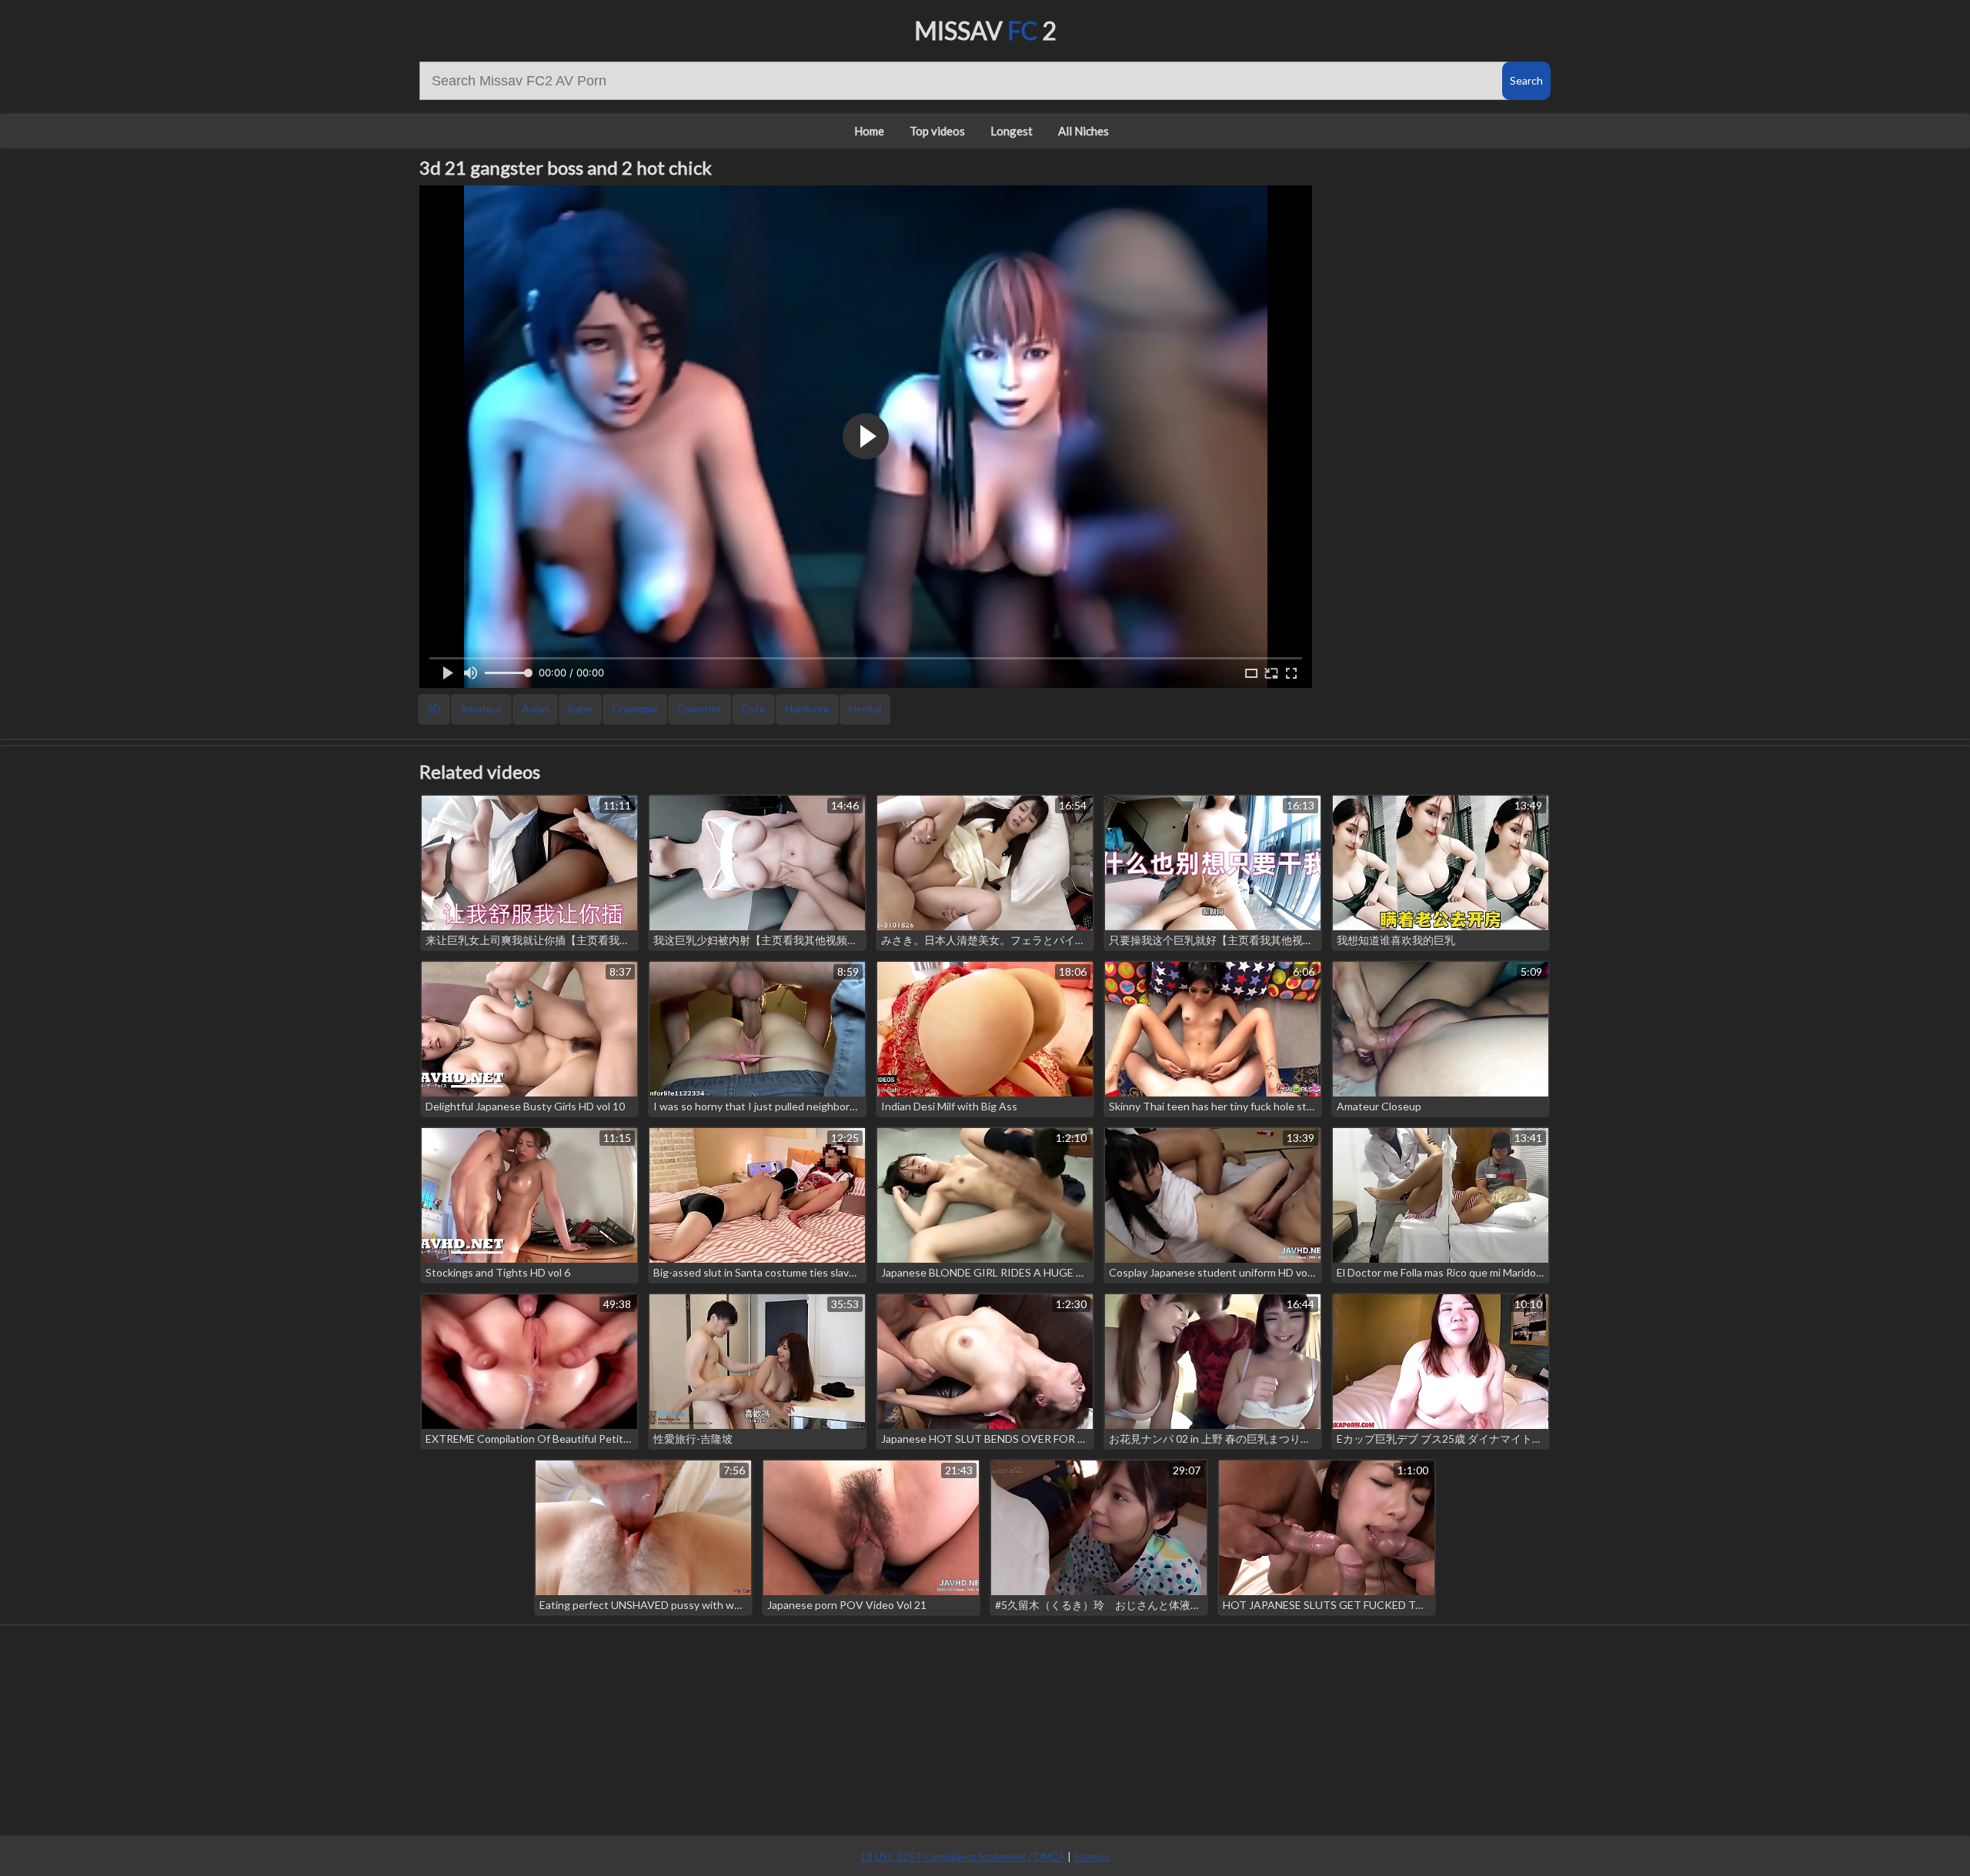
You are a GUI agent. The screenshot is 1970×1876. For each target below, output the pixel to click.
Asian (535, 708)
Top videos (937, 131)
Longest (1012, 131)
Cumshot (700, 708)
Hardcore (807, 708)
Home (869, 131)
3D (434, 708)
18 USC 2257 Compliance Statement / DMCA (963, 1857)
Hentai (865, 708)
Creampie (635, 708)
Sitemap (1092, 1857)
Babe (580, 708)
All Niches (1083, 131)
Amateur (481, 708)
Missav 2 (985, 30)
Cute (753, 708)
